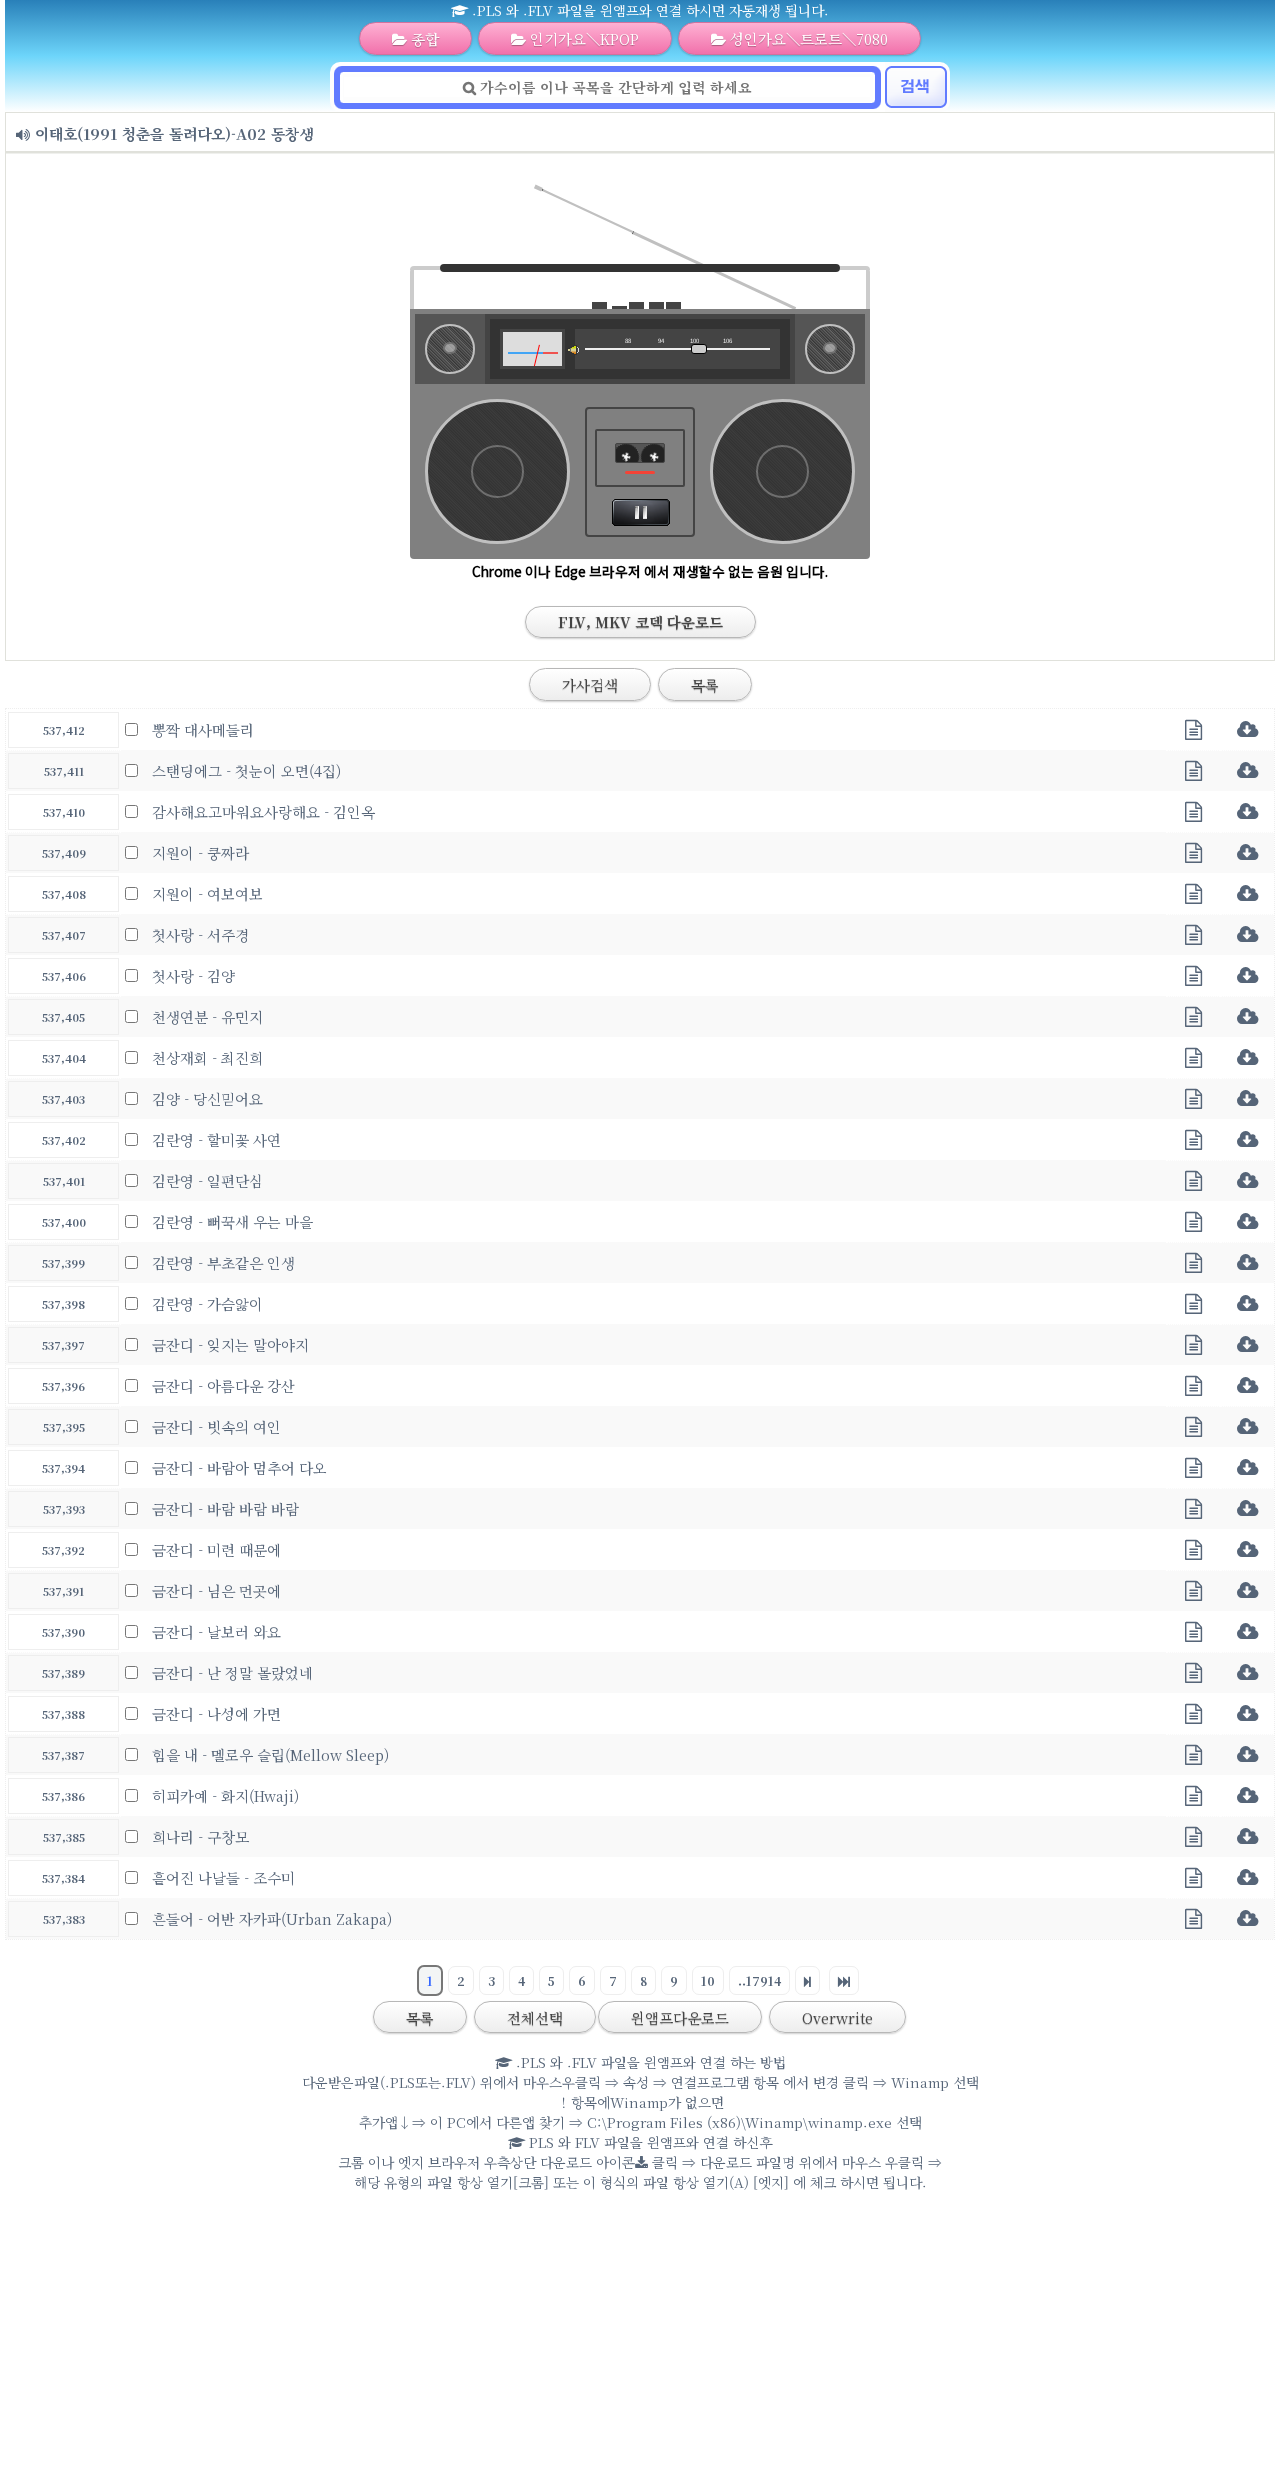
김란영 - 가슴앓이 (207, 1303)
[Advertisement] (640, 2346)
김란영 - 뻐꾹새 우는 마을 (232, 1221)
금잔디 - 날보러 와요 (216, 1631)
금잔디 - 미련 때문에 (216, 1549)
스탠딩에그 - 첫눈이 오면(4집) (246, 770)
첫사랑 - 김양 (193, 975)
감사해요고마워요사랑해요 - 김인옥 (263, 811)
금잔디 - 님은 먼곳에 (216, 1590)
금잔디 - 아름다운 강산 (223, 1385)
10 (708, 1980)
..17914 (759, 1980)
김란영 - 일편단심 (207, 1180)
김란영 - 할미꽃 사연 (216, 1139)
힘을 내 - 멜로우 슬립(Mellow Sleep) (270, 1754)
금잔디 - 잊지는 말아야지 (230, 1344)
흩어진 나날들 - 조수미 (223, 1877)
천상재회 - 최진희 (207, 1057)
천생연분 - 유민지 (207, 1016)
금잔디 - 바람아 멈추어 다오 (239, 1467)
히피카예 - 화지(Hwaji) (225, 1795)
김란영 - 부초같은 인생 (223, 1262)
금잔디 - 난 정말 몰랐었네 (232, 1672)
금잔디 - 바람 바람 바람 (225, 1508)
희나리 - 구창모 (200, 1836)
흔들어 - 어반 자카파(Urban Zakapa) (272, 1918)
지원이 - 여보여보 (207, 893)
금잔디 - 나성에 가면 (216, 1713)
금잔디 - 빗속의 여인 (216, 1426)
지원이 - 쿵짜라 (200, 852)
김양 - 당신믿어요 (207, 1098)
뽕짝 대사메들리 (203, 729)
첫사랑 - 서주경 (200, 934)
